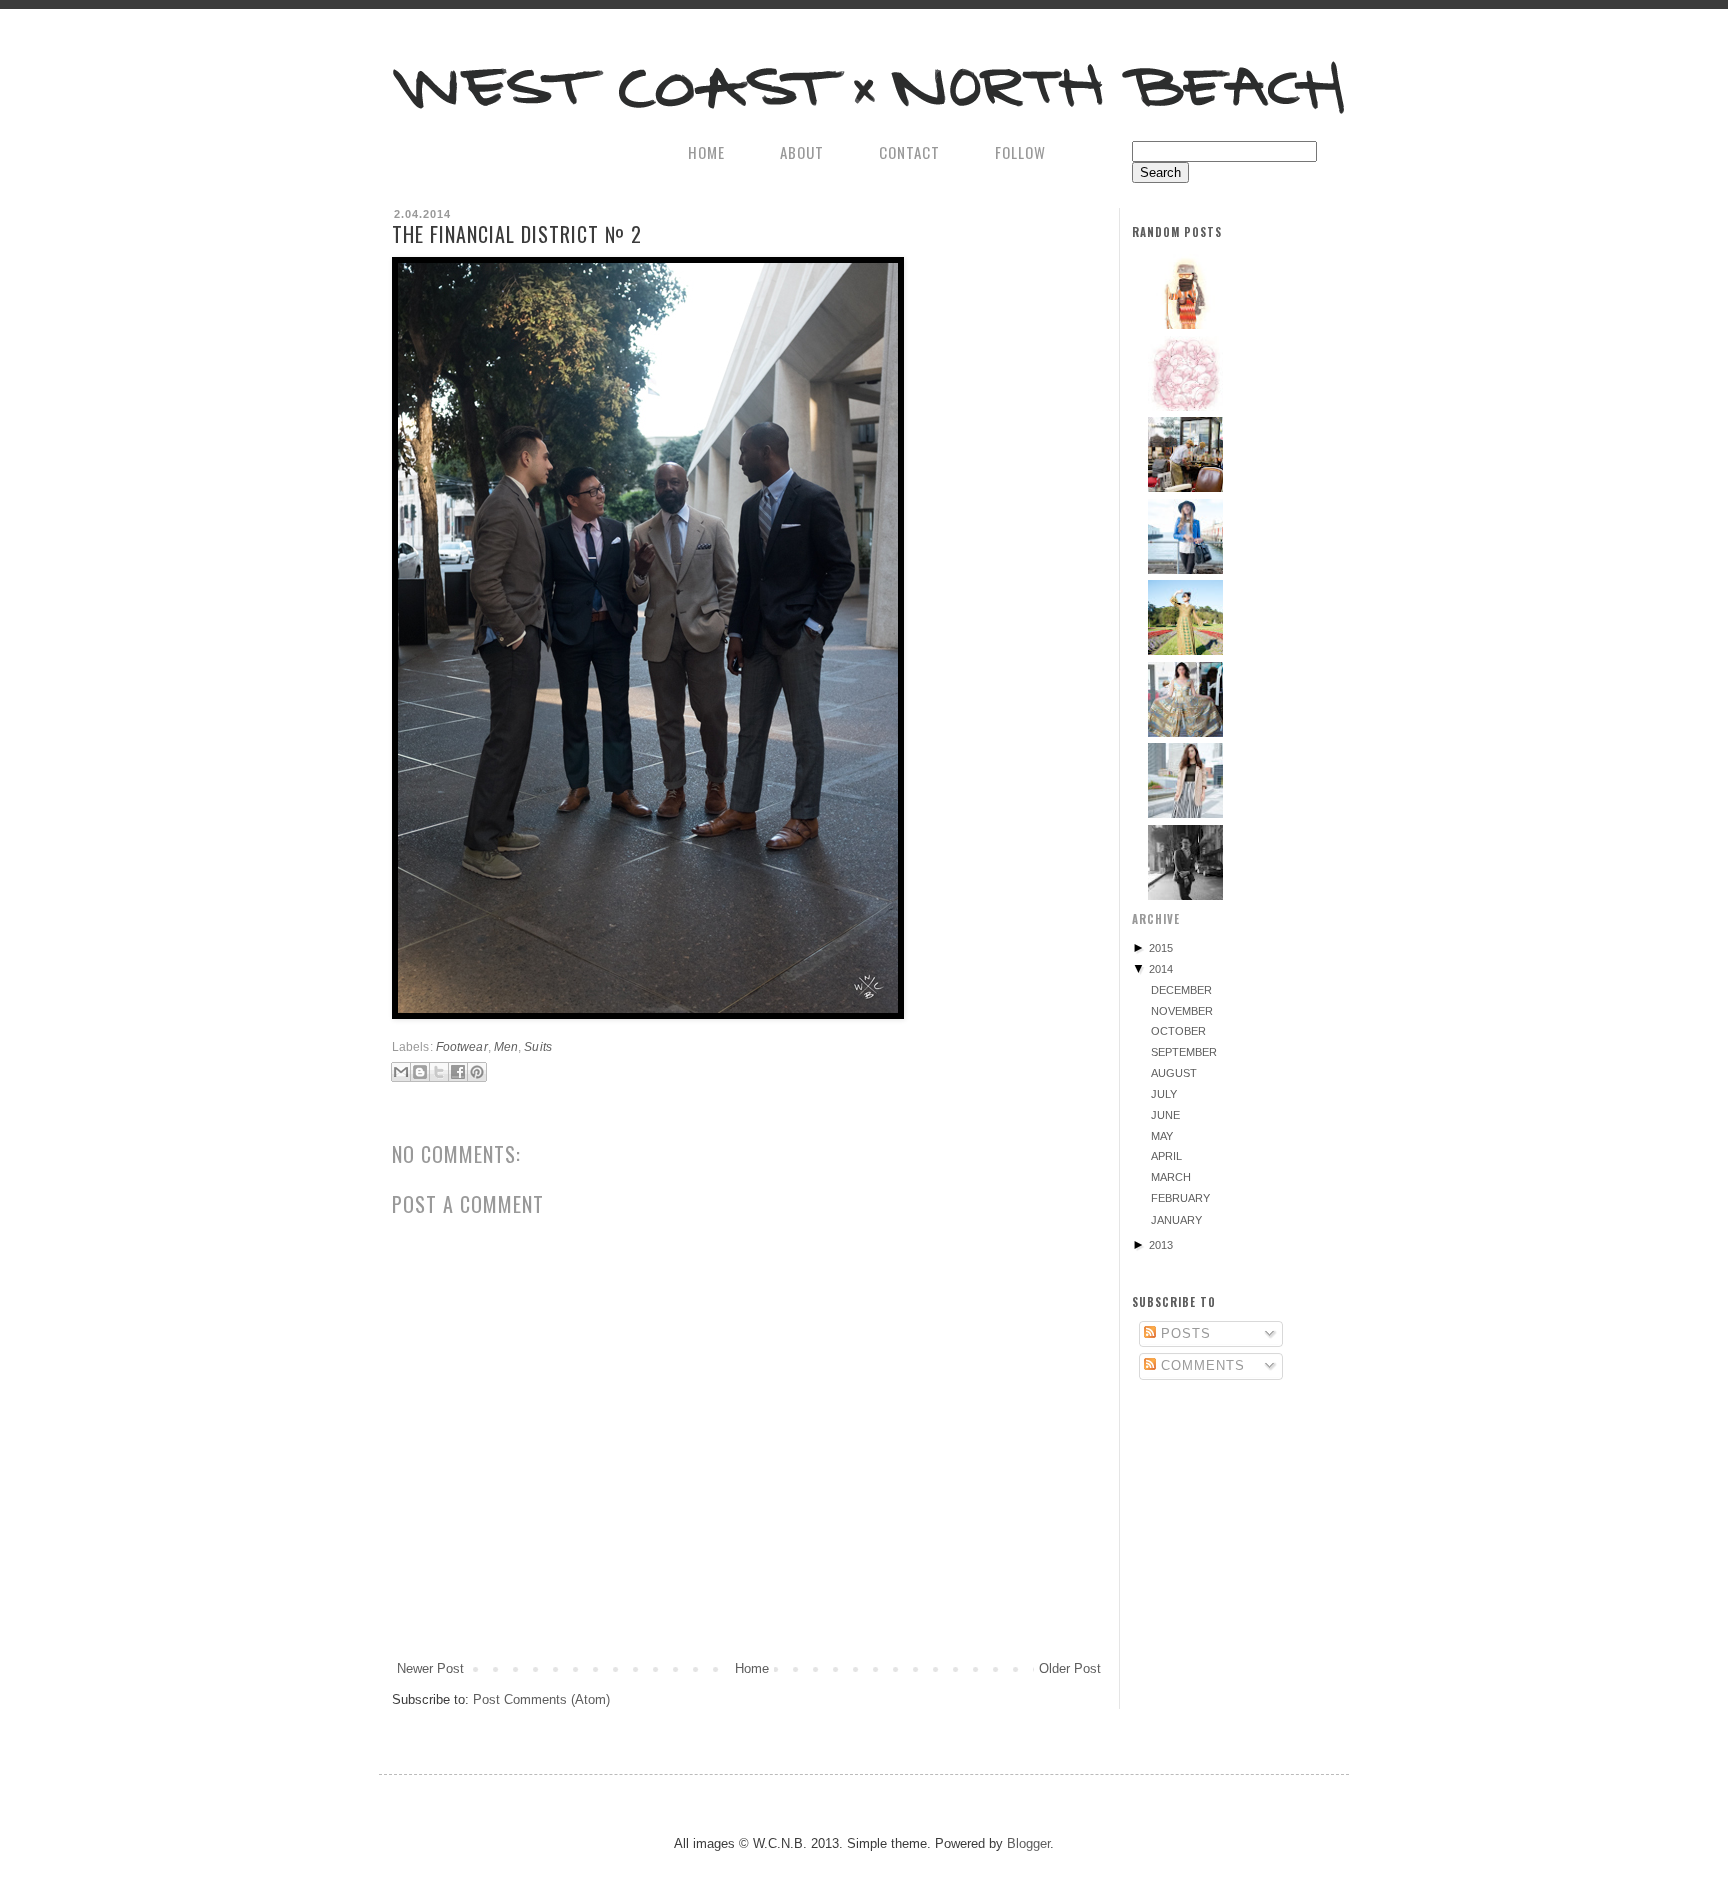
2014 (1161, 969)
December (1181, 990)
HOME (706, 152)
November (1182, 1011)
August (1174, 1073)
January (1176, 1220)
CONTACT (909, 152)
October (1178, 1031)
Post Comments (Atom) (541, 1699)
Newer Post (430, 1668)
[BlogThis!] (420, 1072)
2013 (1161, 1245)
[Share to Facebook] (458, 1072)
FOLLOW (1020, 152)
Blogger (1028, 1843)
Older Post (1070, 1668)
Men (506, 1046)
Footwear (462, 1046)
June (1165, 1115)
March (1171, 1177)
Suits (538, 1046)
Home (752, 1668)
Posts (1183, 1333)
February (1180, 1198)
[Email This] (401, 1072)
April (1166, 1156)
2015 (1161, 948)
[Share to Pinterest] (477, 1072)
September (1184, 1052)
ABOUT (802, 152)
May (1162, 1136)
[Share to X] (439, 1072)
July (1164, 1094)
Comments (1200, 1365)
